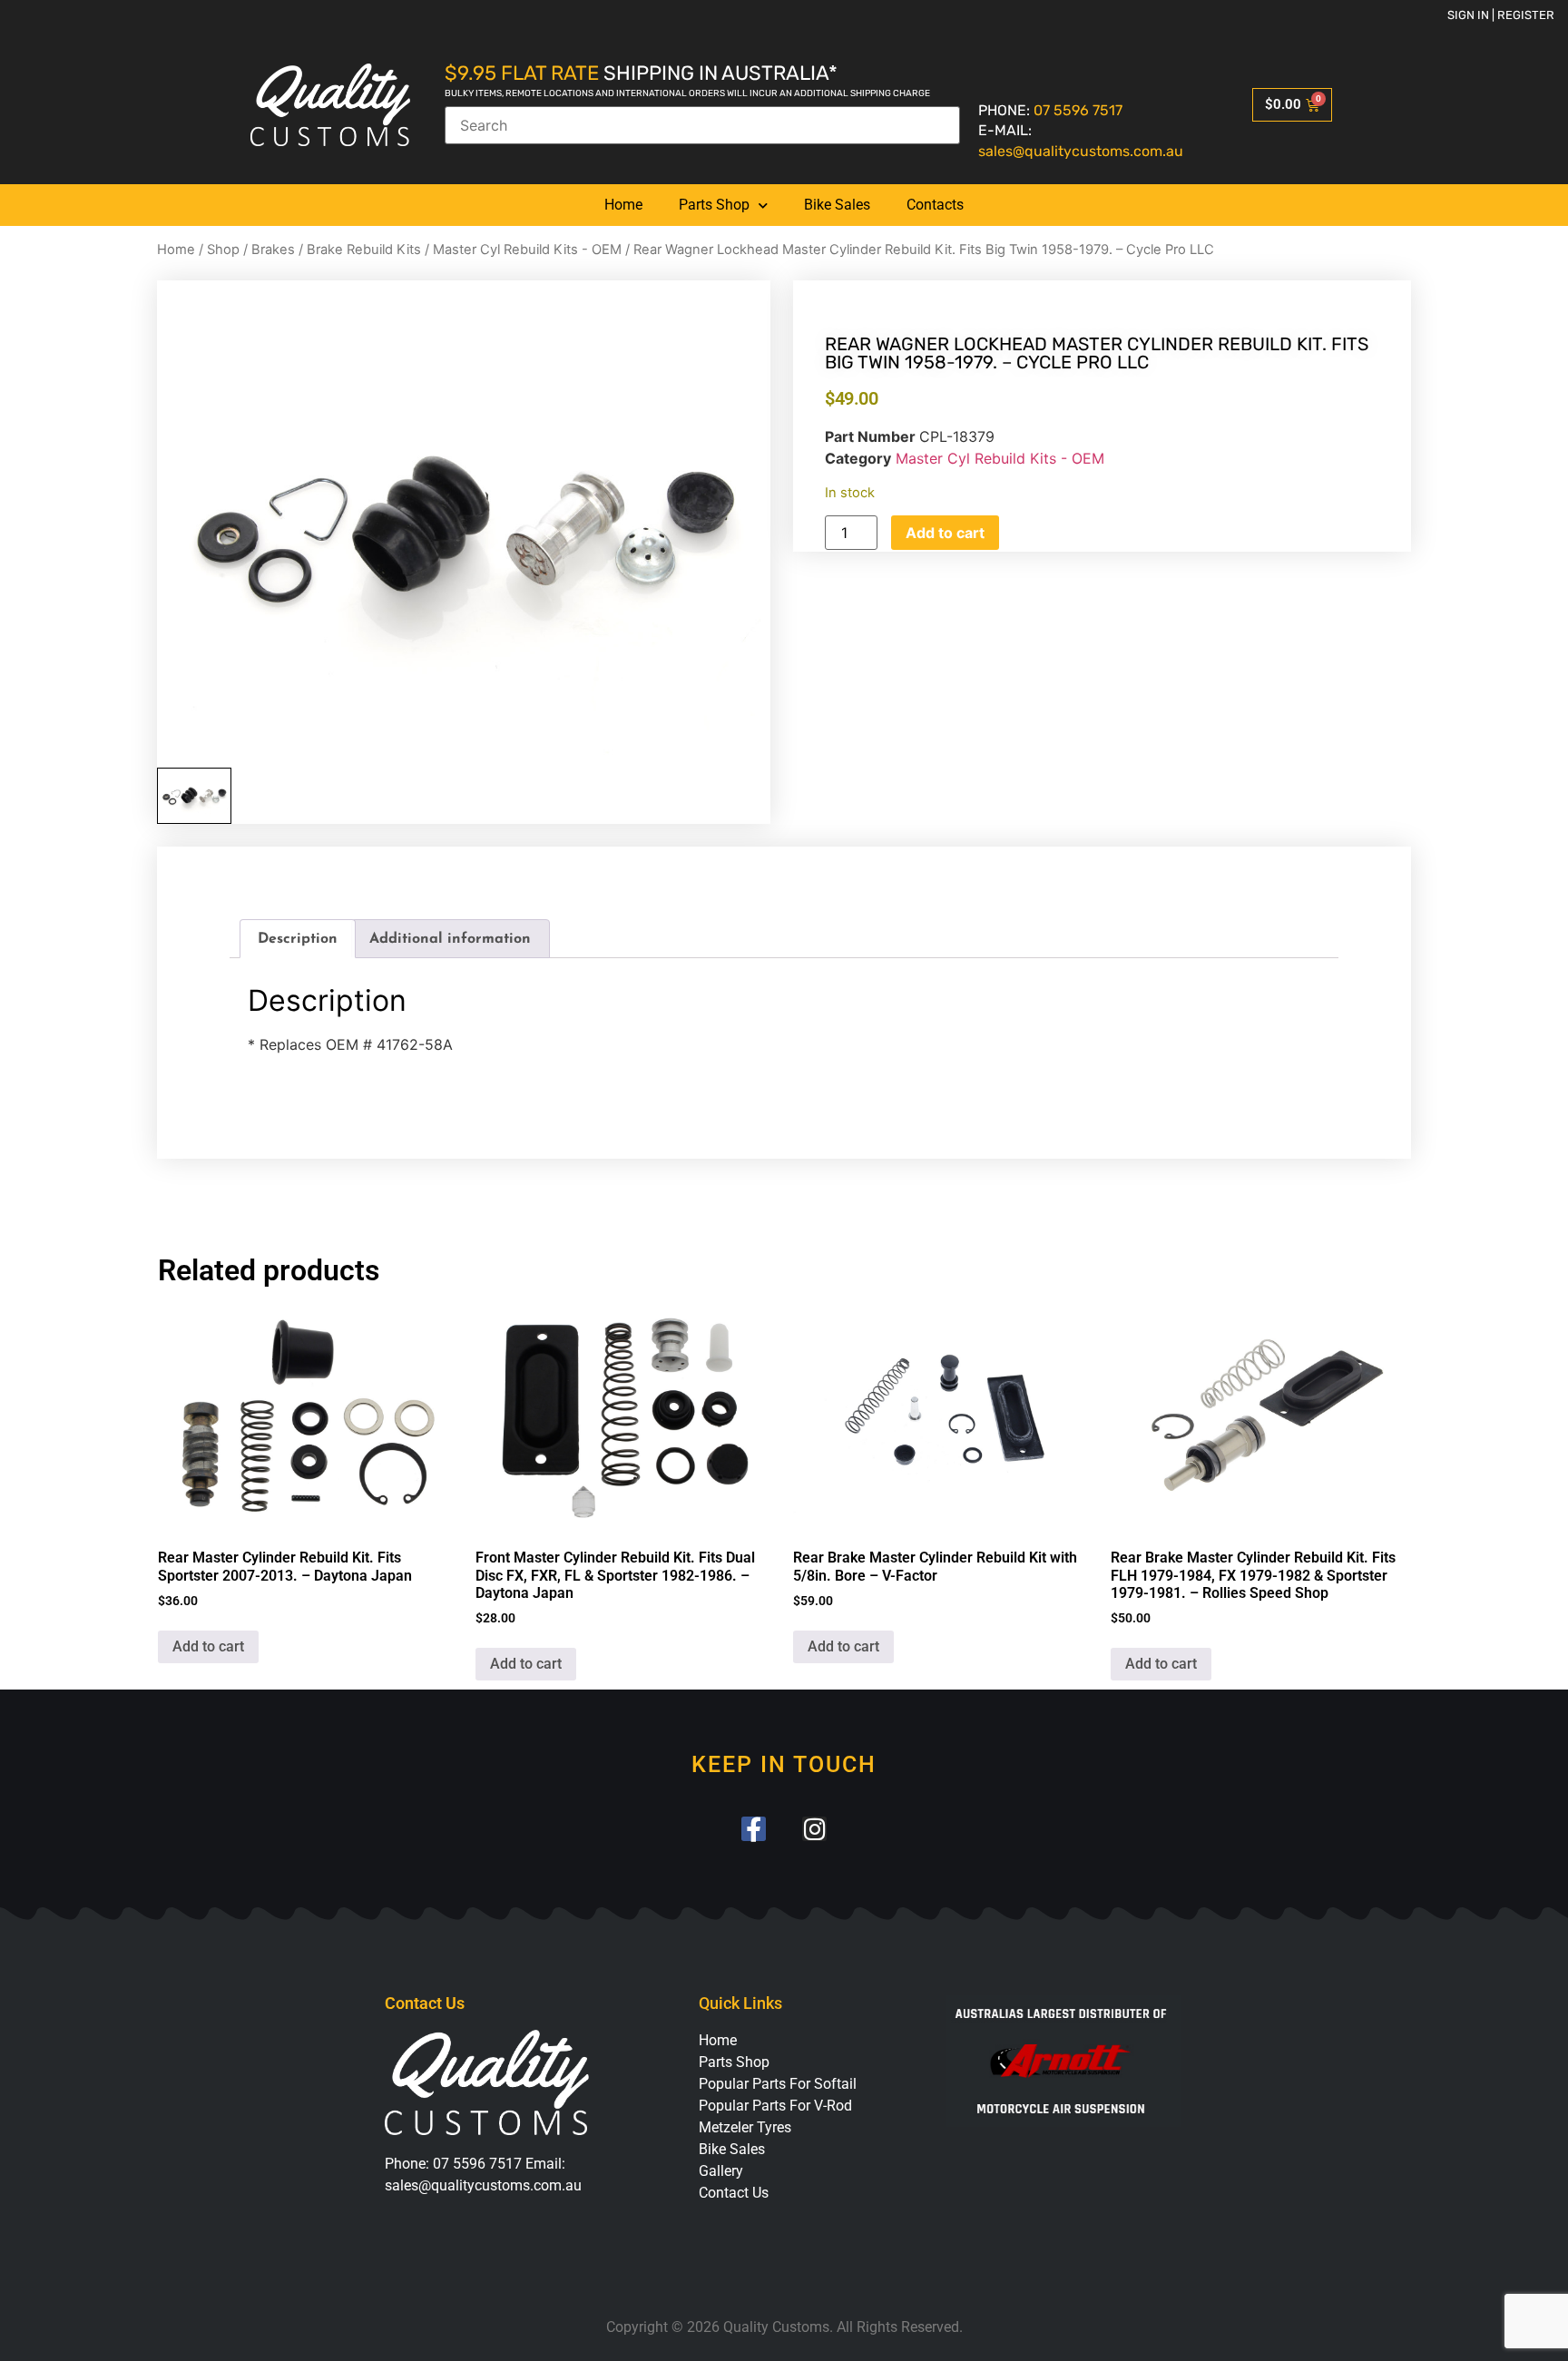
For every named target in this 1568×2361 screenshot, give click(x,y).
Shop (223, 250)
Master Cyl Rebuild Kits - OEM (527, 250)
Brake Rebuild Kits (364, 250)
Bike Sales (837, 205)
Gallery (721, 2171)
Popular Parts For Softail (778, 2084)
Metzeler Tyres (745, 2127)
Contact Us (734, 2193)
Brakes (273, 250)
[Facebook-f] (754, 1829)
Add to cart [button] (208, 1646)
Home (623, 205)
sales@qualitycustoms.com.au (1081, 151)
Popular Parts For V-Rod (775, 2106)
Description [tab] (298, 939)
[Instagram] (814, 1829)
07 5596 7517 (1078, 110)
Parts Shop (714, 205)
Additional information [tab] (450, 939)
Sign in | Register (1501, 15)
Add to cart (945, 533)
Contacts (935, 205)
